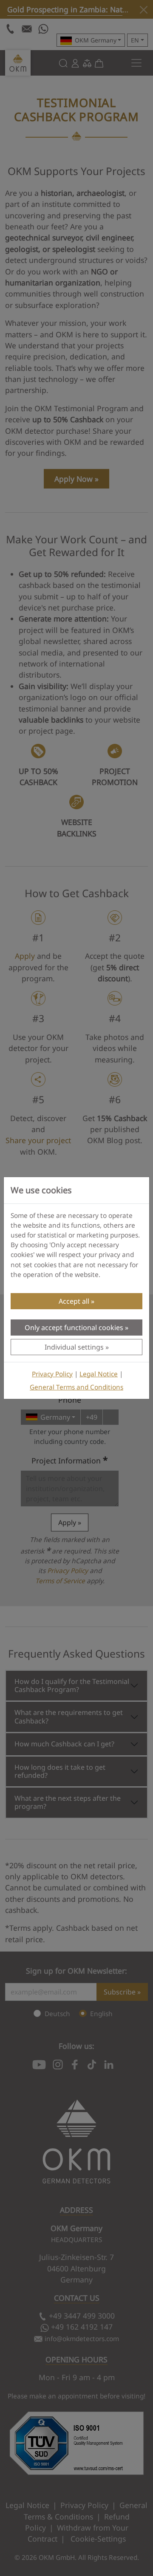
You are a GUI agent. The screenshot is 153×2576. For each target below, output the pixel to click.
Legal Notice (99, 1374)
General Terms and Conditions (76, 1387)
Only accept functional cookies (74, 1328)
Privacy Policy (52, 1374)
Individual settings (74, 1347)
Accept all (74, 1301)
